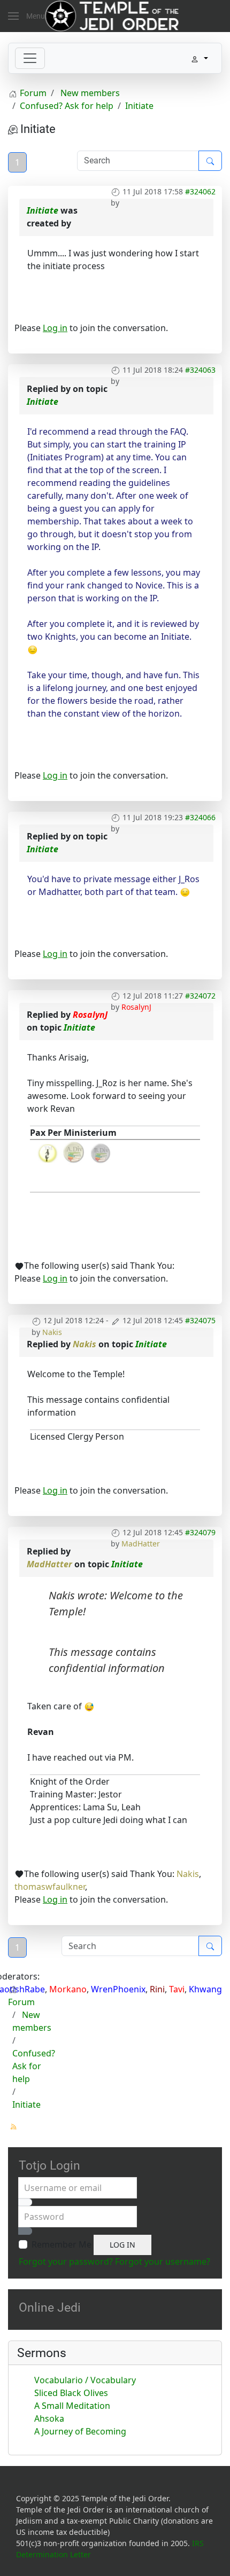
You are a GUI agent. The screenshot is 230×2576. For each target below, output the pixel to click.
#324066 (200, 817)
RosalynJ (136, 1007)
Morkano (68, 1989)
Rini (157, 1989)
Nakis (52, 1332)
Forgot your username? (163, 2261)
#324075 (200, 1320)
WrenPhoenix (118, 1989)
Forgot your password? (66, 2261)
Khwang (205, 1989)
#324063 (200, 370)
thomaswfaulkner (50, 1887)
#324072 (200, 996)
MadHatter (141, 1544)
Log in (55, 328)
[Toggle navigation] (30, 58)
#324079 (200, 1532)
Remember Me (62, 2244)
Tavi (177, 1989)
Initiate (43, 210)
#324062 (200, 191)
